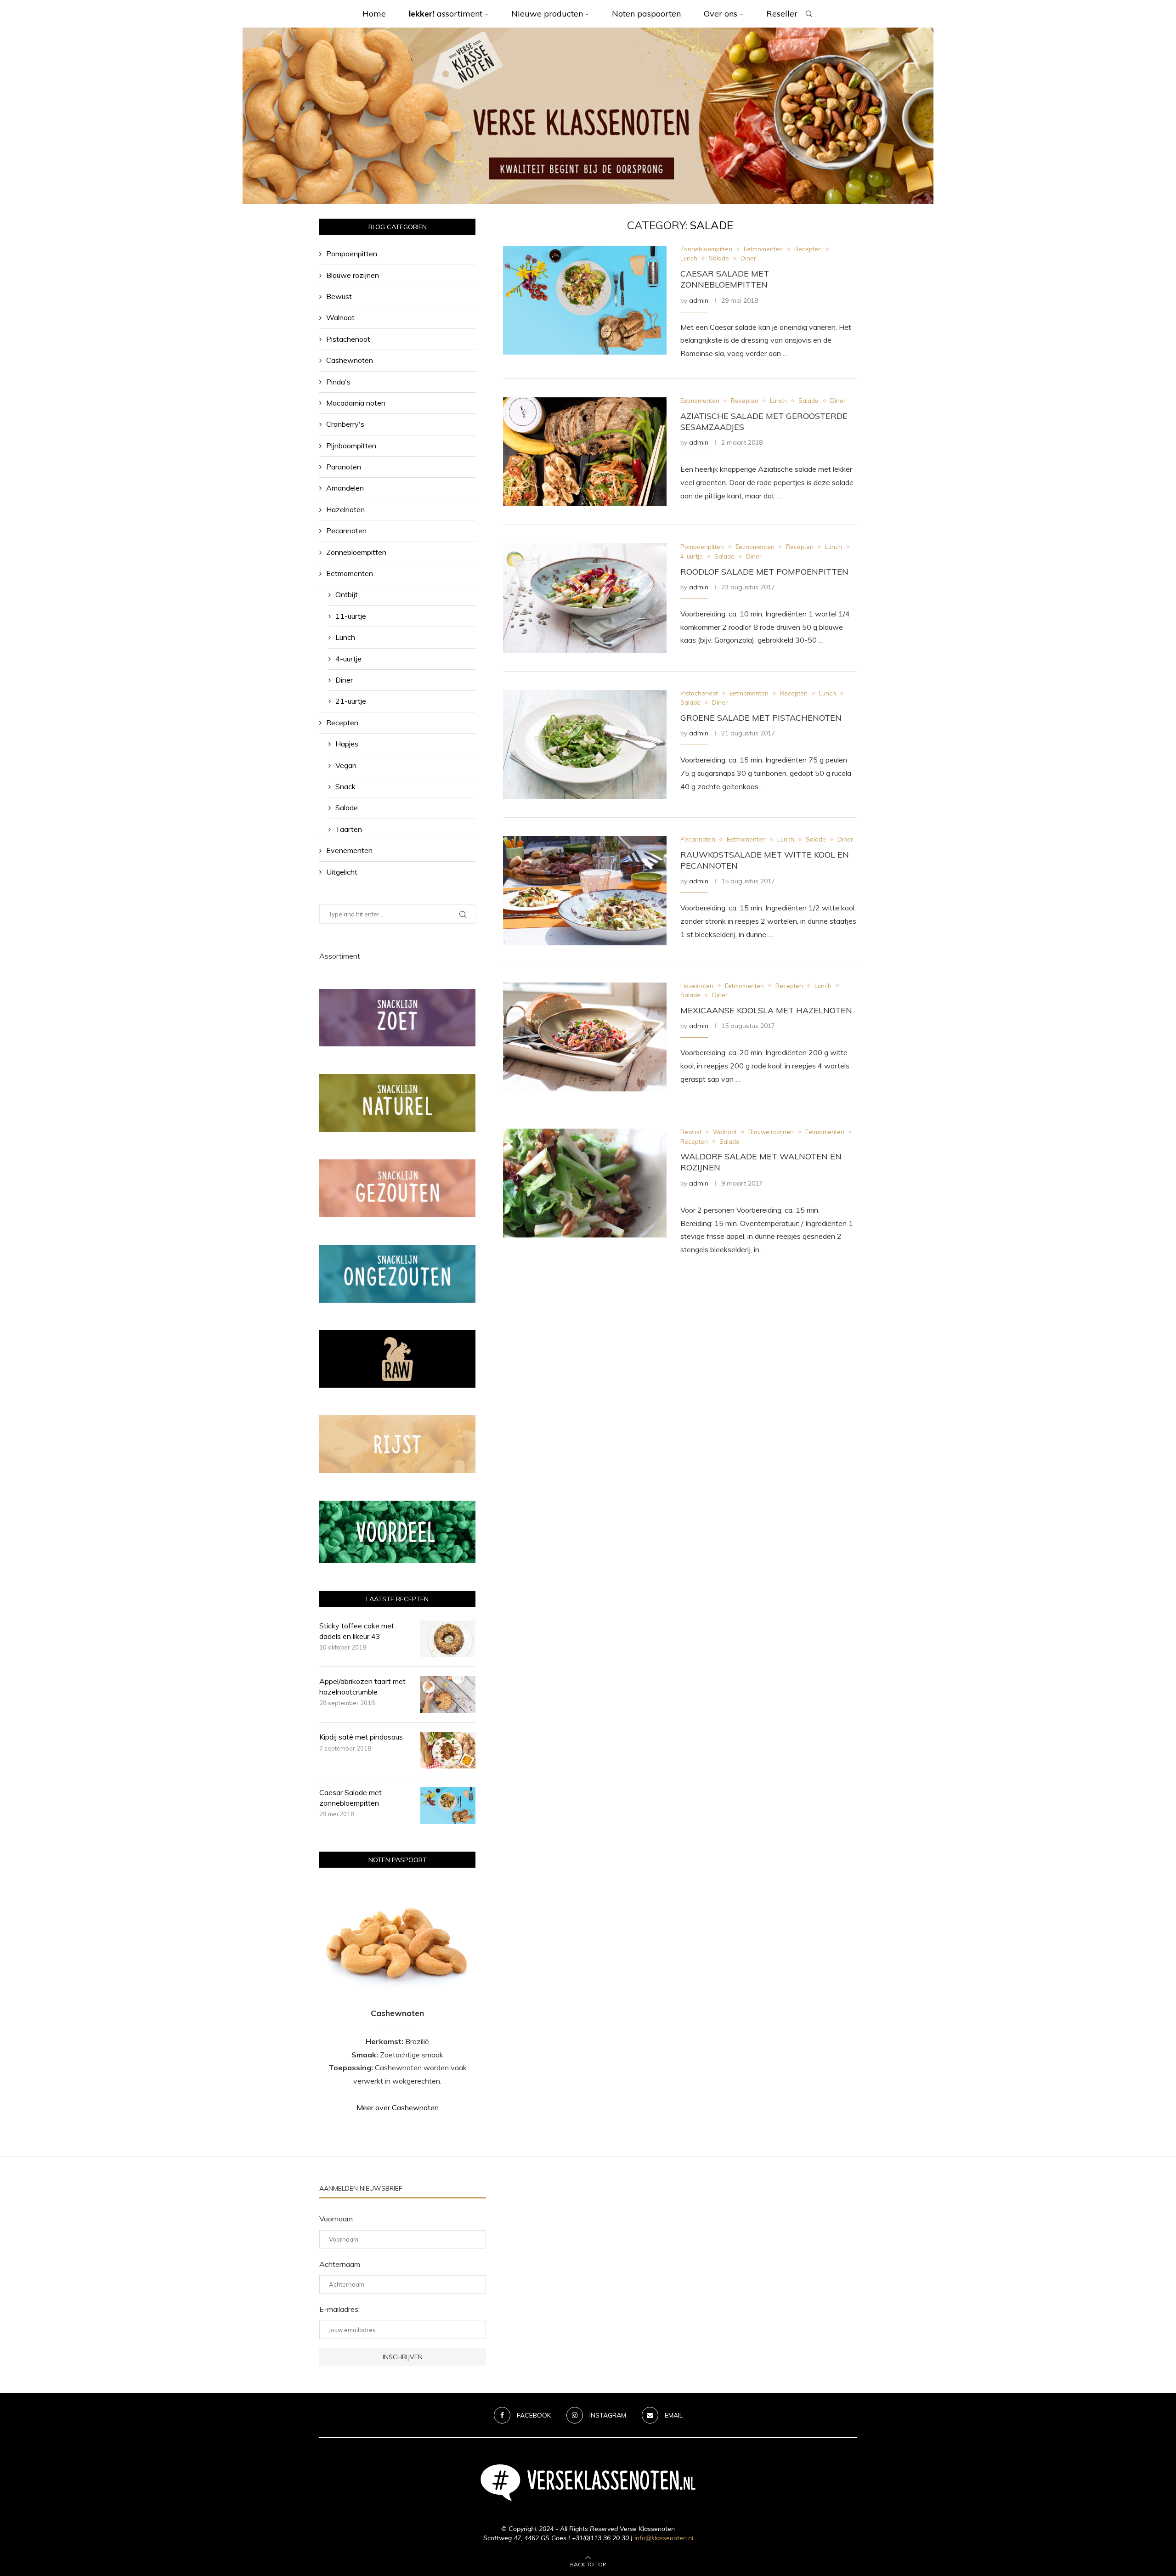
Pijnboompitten (351, 446)
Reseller (782, 14)
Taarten (349, 829)
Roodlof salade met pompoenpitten (764, 572)
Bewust (339, 296)
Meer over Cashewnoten (398, 2107)
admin (699, 300)
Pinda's (338, 382)
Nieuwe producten (547, 14)
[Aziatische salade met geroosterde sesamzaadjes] (585, 452)
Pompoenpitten (352, 254)
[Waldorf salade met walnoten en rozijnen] (585, 1183)
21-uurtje (351, 701)
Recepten (342, 723)
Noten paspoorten (646, 14)
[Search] (809, 14)
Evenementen (349, 850)
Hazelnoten (345, 509)
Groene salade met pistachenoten (761, 718)
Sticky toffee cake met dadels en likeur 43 (357, 1631)
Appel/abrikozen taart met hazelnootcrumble (362, 1686)
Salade (347, 808)
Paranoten (344, 467)
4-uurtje (348, 659)
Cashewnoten (350, 360)
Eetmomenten (350, 573)
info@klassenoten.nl (664, 2538)
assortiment (446, 14)
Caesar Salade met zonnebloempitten (725, 279)
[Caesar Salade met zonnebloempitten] (585, 300)
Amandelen (345, 488)
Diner (344, 680)
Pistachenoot (348, 339)
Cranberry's (345, 424)
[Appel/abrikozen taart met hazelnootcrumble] (448, 1695)
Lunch (345, 637)
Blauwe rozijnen (353, 275)
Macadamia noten (356, 403)
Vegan (346, 765)
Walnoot (340, 317)
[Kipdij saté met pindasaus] (448, 1750)
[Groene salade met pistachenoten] (585, 744)
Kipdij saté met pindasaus (361, 1737)
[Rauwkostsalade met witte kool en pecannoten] (585, 890)
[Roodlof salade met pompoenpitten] (585, 598)
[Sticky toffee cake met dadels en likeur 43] (448, 1639)
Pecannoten (346, 531)
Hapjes (347, 744)
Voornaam (336, 2219)
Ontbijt (347, 594)
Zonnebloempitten (356, 552)
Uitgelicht (342, 872)
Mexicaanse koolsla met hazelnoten (766, 1010)
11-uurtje (351, 616)
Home (374, 14)
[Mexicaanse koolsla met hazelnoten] (585, 1037)
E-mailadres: (339, 2309)
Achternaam (340, 2264)
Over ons (721, 14)
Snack (345, 786)
